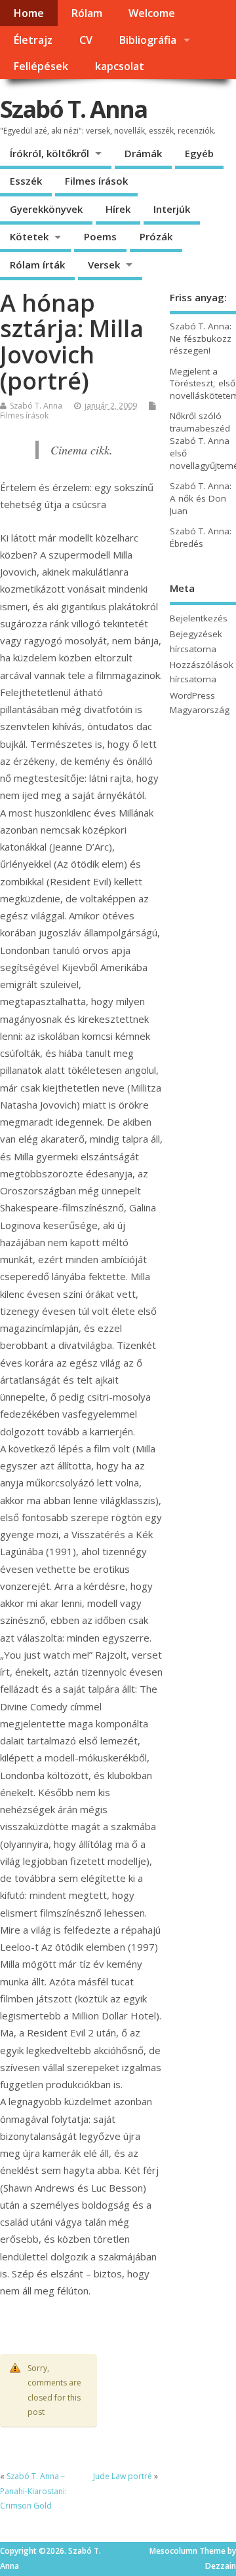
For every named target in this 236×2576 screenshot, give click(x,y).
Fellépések (41, 66)
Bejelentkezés (199, 618)
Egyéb (199, 153)
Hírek (118, 209)
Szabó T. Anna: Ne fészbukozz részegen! (201, 339)
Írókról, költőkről (49, 153)
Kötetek (29, 236)
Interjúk (172, 209)
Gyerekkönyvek (46, 209)
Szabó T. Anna (73, 109)
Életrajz (33, 40)
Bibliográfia (147, 40)
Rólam (87, 13)
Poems (100, 236)
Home (29, 13)
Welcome (152, 13)
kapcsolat (120, 66)
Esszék (26, 181)
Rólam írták (37, 265)
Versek (104, 265)
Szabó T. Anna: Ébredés (201, 537)
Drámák (143, 153)
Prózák (156, 236)
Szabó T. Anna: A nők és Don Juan (201, 498)
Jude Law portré (123, 2476)
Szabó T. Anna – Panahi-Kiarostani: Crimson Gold (33, 2491)
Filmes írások (96, 181)
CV (86, 40)
